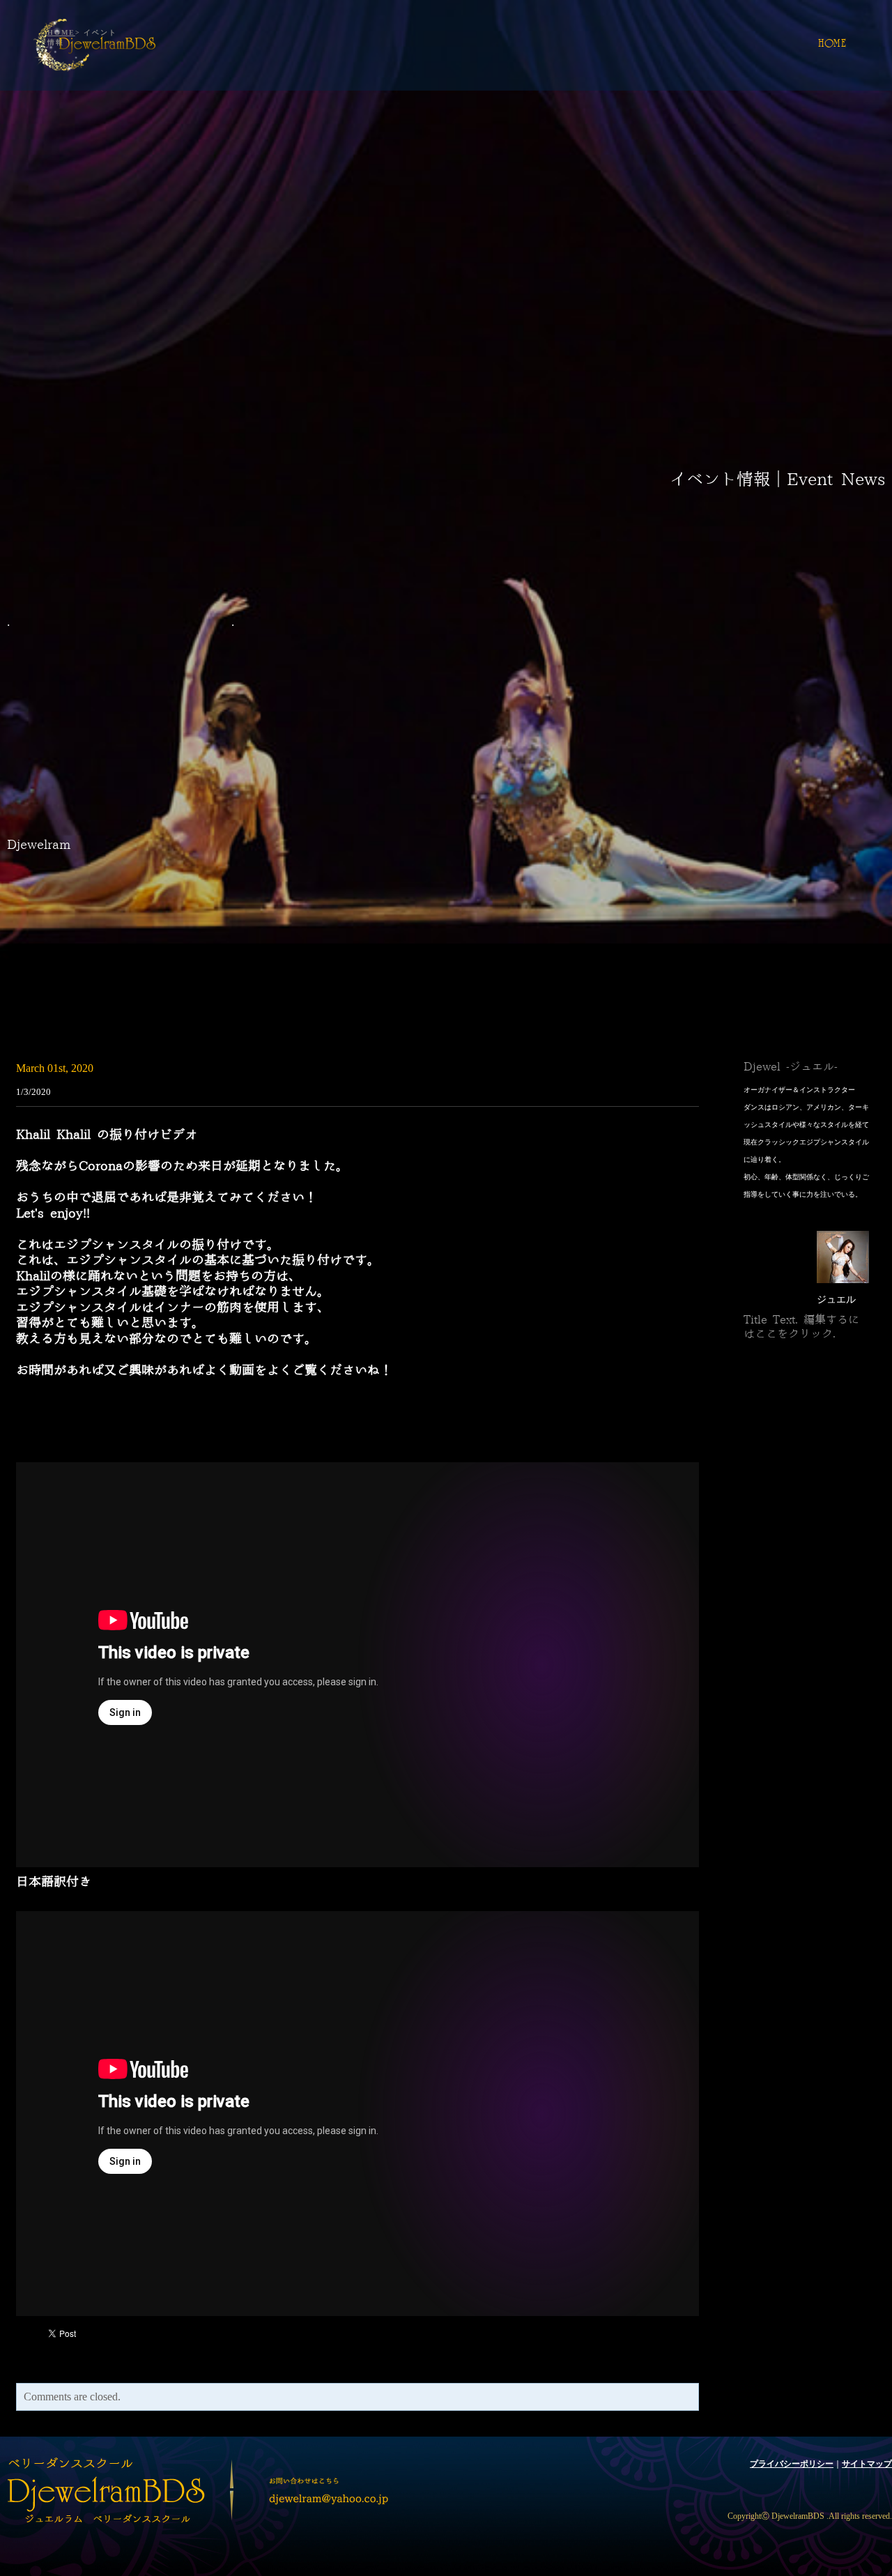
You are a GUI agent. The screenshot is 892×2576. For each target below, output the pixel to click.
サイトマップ (867, 2464)
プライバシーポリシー (792, 2464)
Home (832, 45)
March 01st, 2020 (55, 1068)
